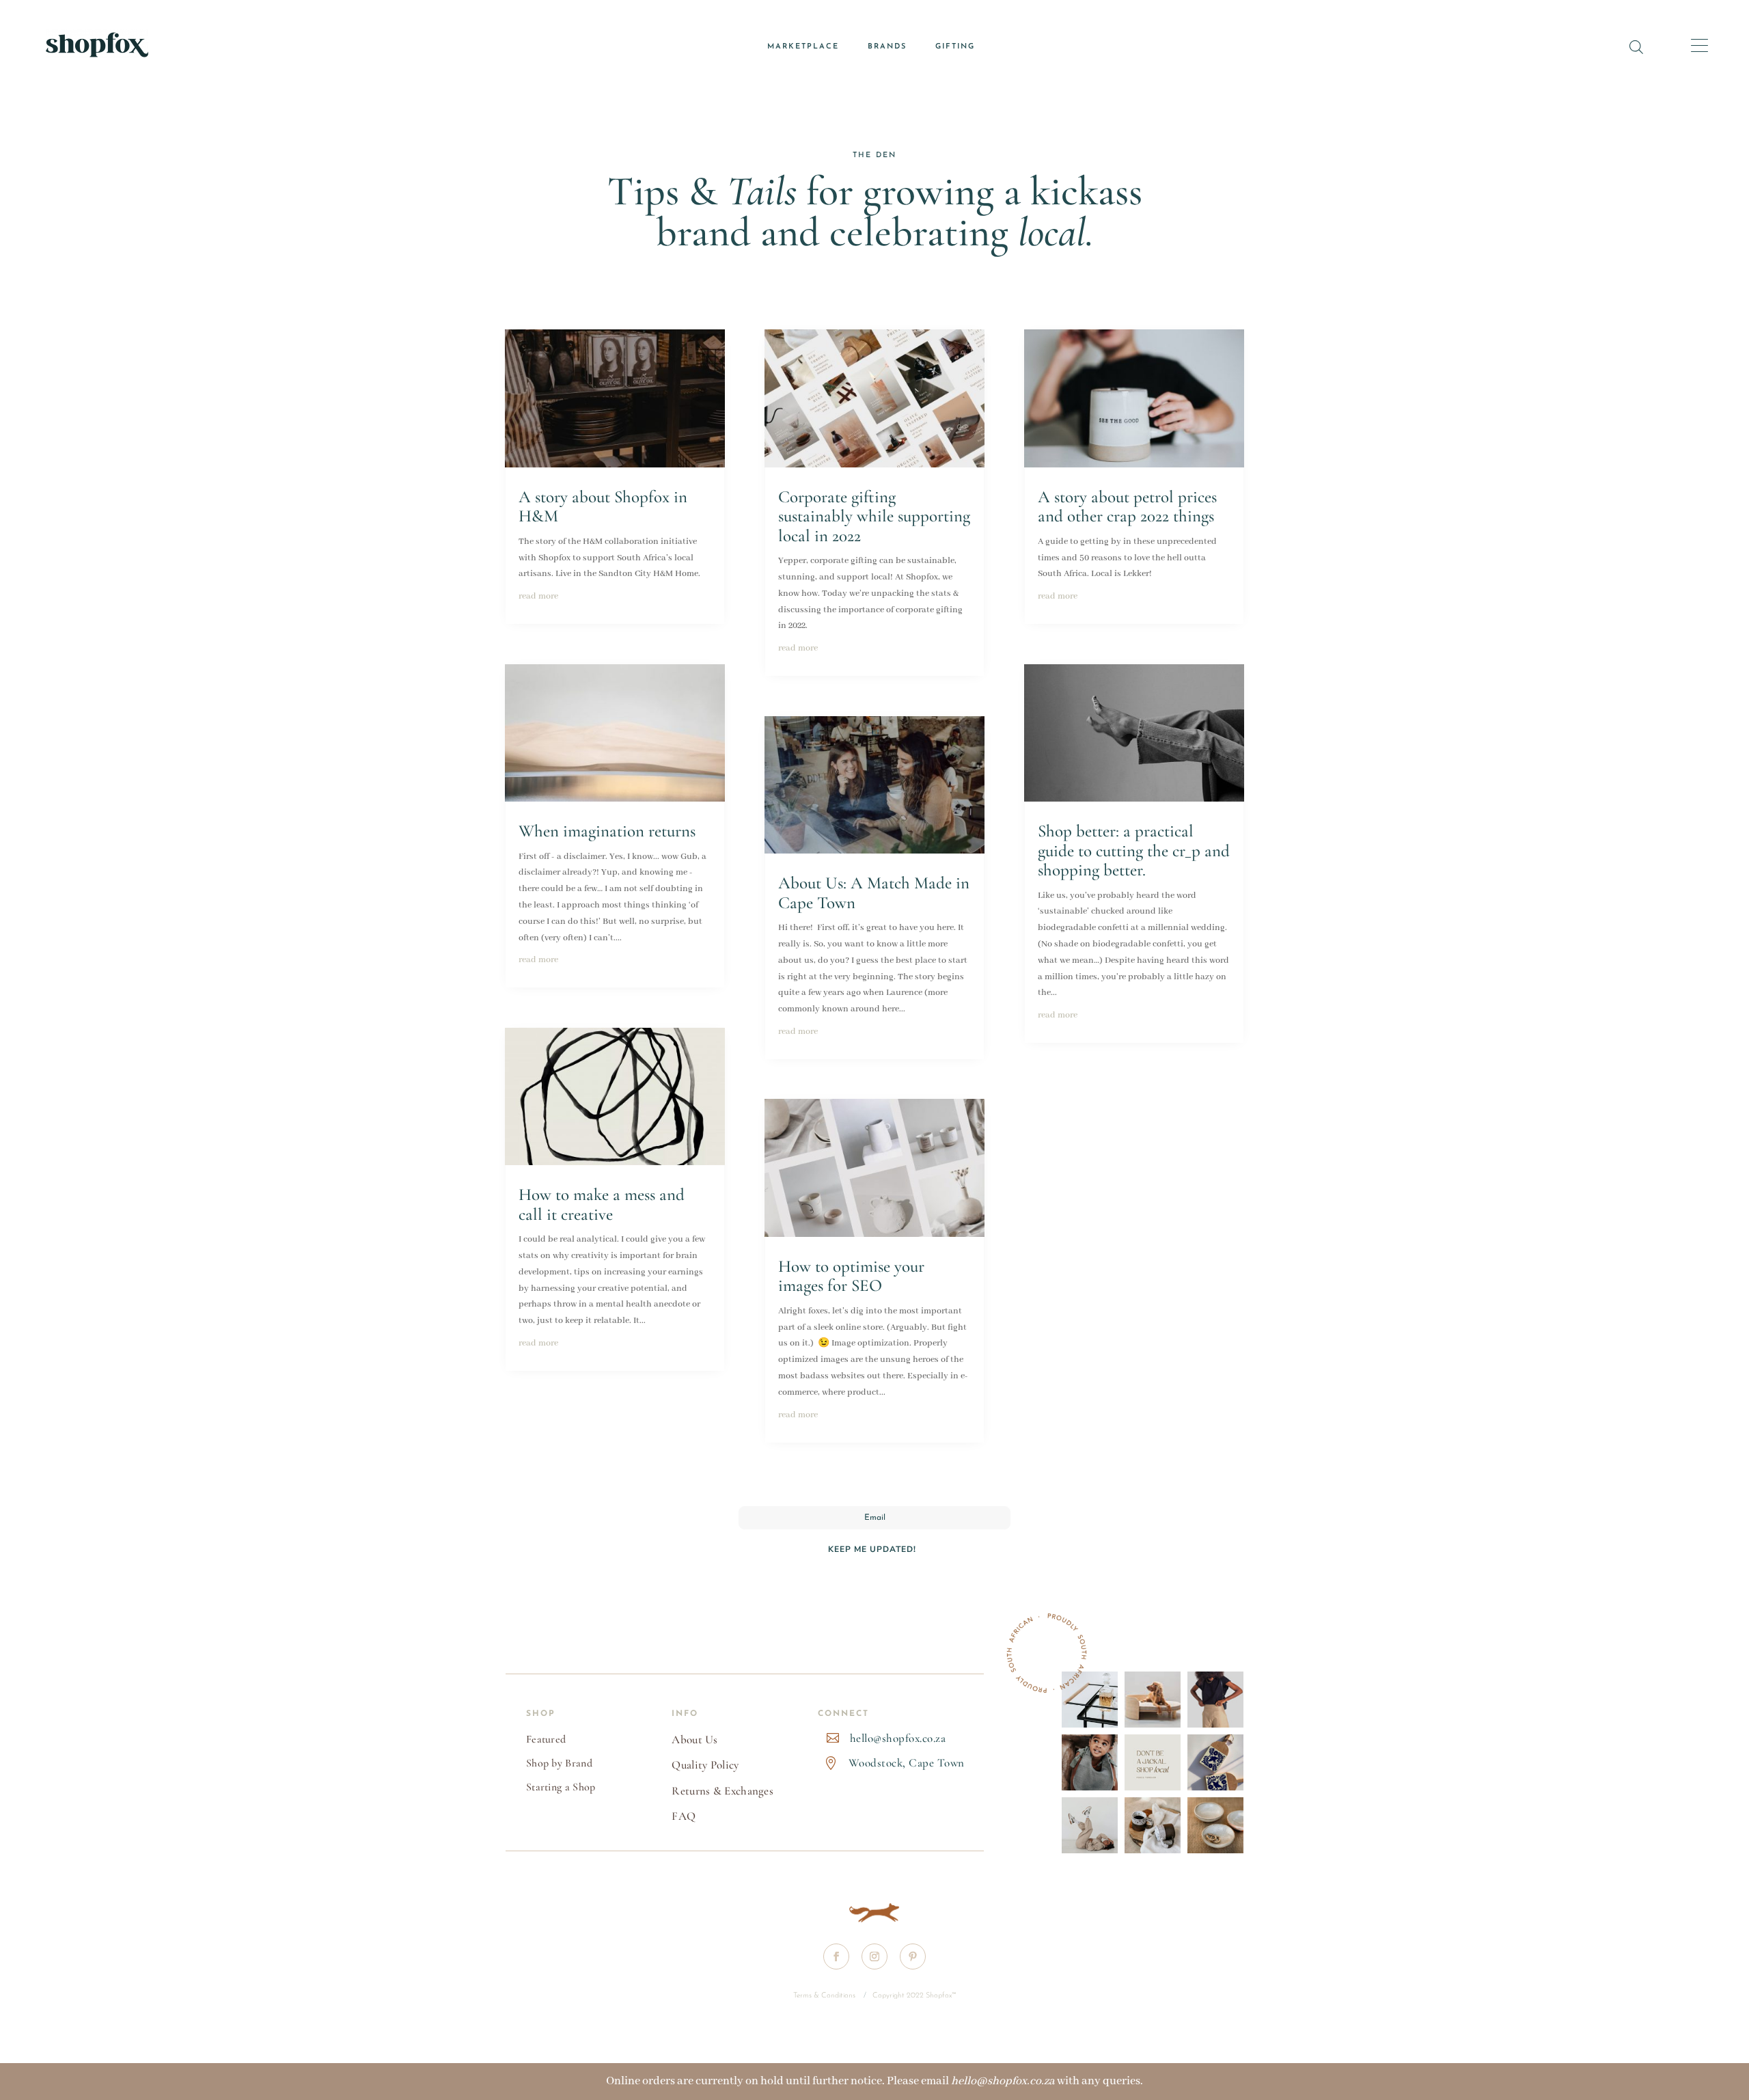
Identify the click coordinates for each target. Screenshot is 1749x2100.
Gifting (955, 47)
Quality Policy (705, 1765)
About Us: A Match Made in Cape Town (874, 893)
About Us (694, 1740)
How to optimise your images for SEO (851, 1276)
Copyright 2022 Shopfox (912, 1996)
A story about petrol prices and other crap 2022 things (1127, 507)
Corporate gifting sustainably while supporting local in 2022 (874, 516)
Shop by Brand (559, 1763)
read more (538, 596)
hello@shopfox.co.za (898, 1738)
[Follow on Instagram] (874, 1956)
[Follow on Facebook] (836, 1956)
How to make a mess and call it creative (602, 1204)
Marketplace (803, 47)
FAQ (684, 1816)
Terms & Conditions (825, 1996)
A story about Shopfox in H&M (603, 507)
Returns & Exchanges (722, 1791)
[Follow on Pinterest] (913, 1956)
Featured (546, 1739)
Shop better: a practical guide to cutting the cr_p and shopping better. (1134, 850)
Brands (887, 47)
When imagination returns (607, 831)
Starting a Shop (561, 1787)
